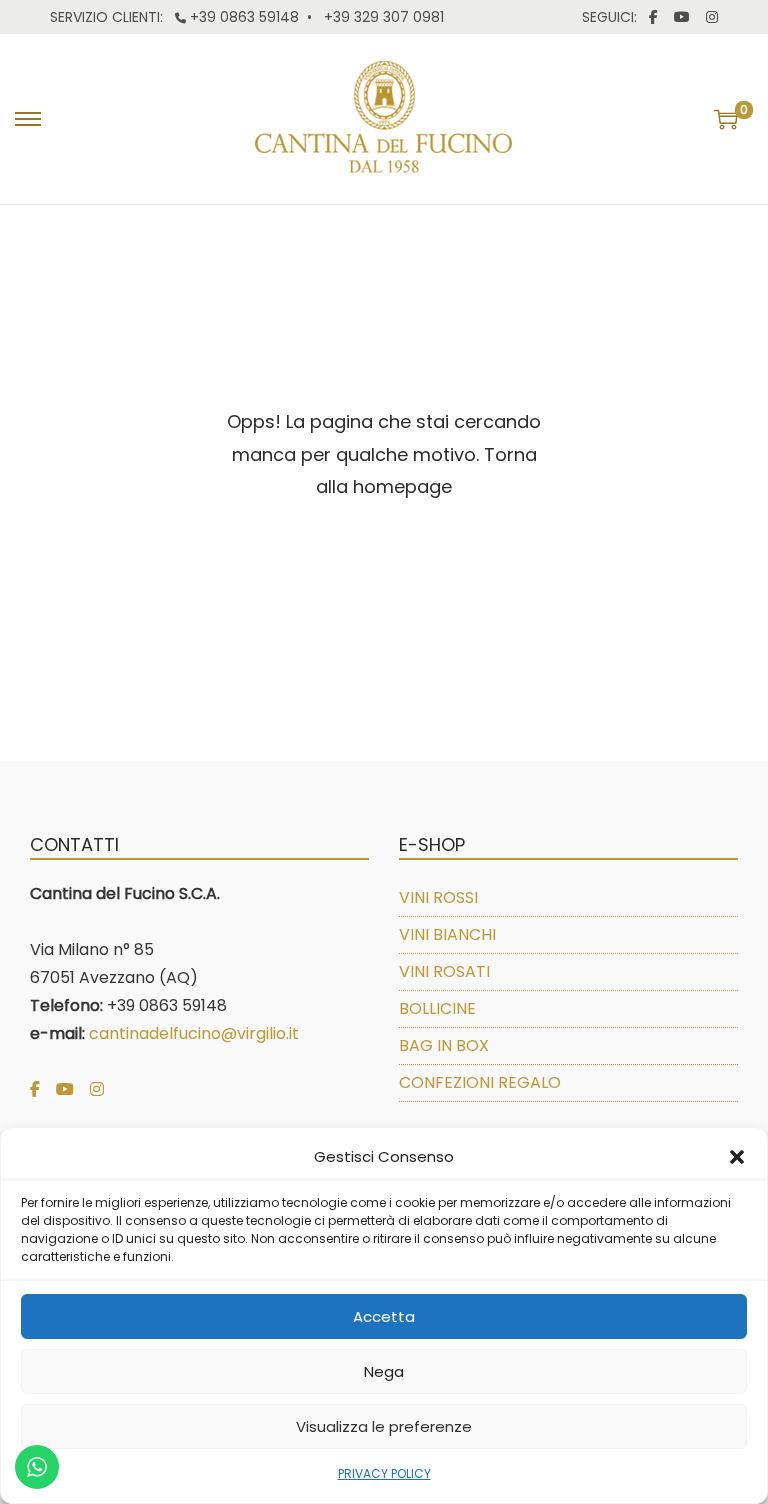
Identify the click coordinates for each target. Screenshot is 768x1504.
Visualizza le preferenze (384, 1426)
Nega (384, 1371)
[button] (737, 1157)
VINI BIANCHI (447, 934)
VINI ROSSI (438, 897)
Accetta (384, 1316)
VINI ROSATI (444, 971)
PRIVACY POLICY (384, 1473)
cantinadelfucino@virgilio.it (194, 1033)
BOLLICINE (437, 1008)
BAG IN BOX (444, 1045)
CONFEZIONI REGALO (480, 1082)
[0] (726, 119)
